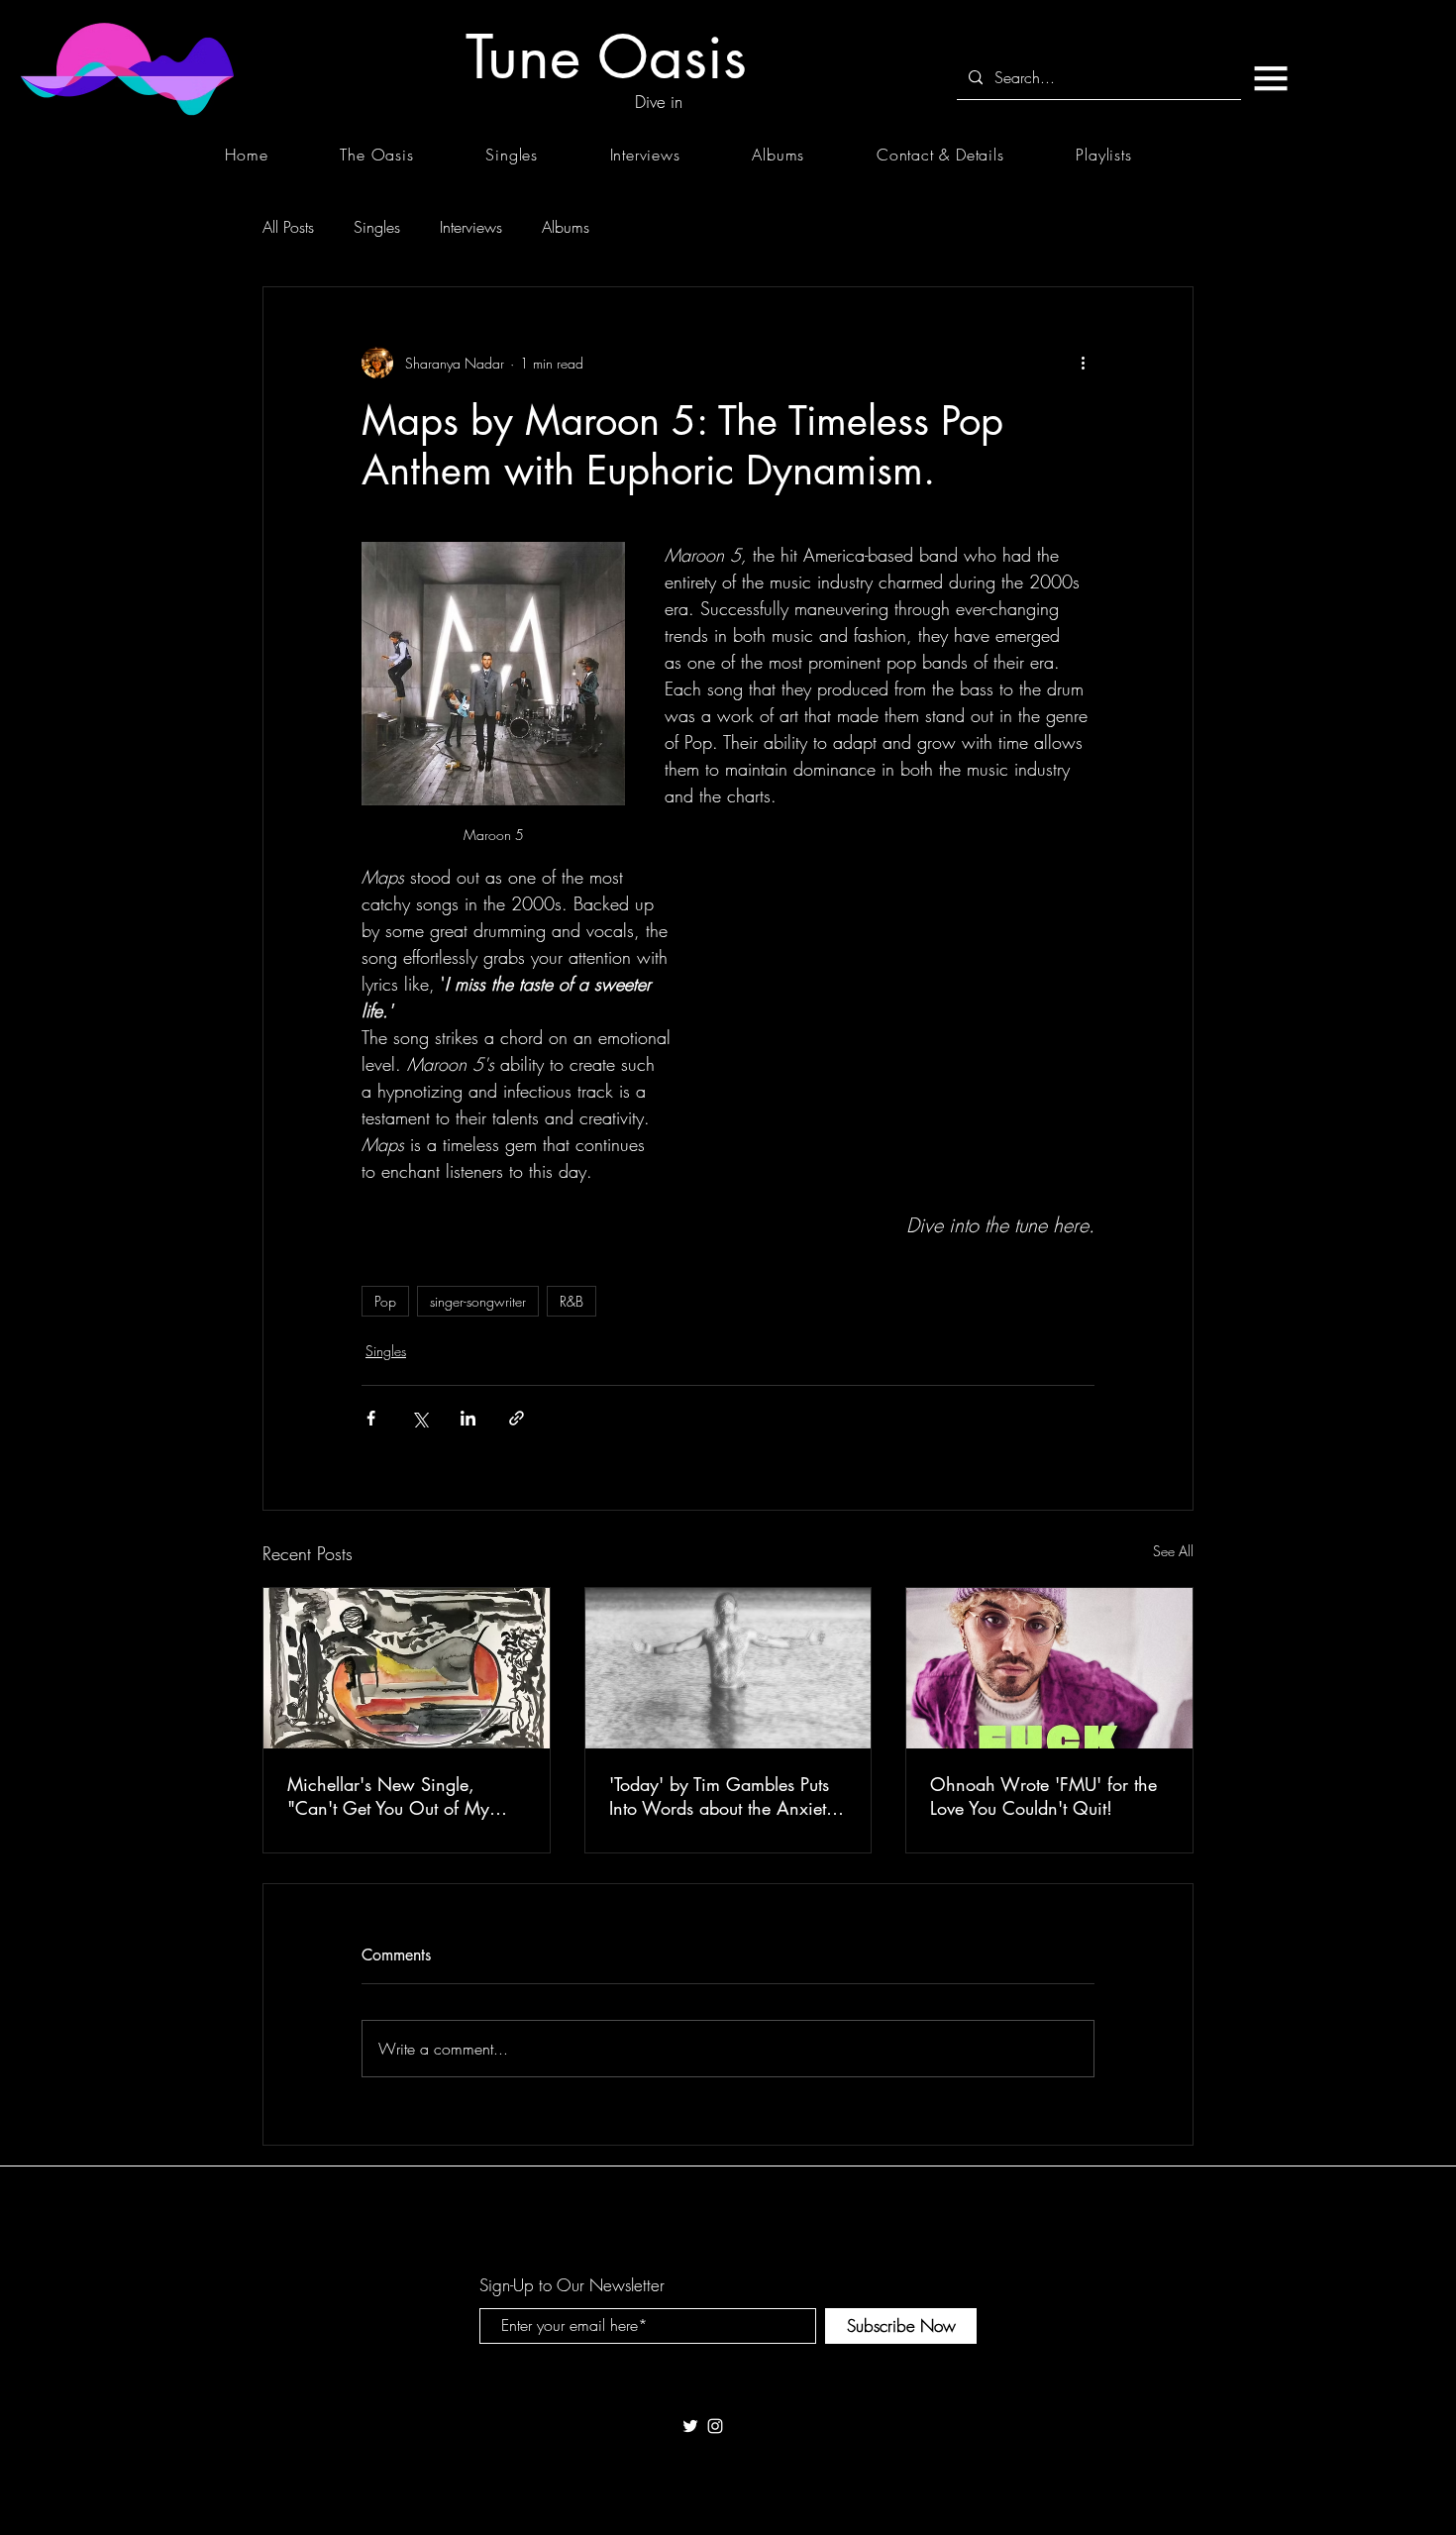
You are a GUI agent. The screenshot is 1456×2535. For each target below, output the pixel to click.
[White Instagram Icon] (715, 2426)
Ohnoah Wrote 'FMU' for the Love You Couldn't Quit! (1043, 1796)
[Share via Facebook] (371, 1418)
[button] (1270, 78)
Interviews (471, 227)
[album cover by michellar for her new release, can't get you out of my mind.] (407, 1668)
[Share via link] (517, 1418)
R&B (572, 1301)
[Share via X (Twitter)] (419, 1418)
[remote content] (905, 986)
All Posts (288, 227)
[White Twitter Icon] (690, 2426)
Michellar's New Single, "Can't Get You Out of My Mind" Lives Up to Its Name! (396, 1796)
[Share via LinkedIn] (468, 1418)
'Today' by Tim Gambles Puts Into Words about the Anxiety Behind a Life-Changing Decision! (722, 1796)
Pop (385, 1301)
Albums (566, 227)
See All (1173, 1551)
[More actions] (1083, 363)
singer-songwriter (478, 1301)
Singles (377, 227)
